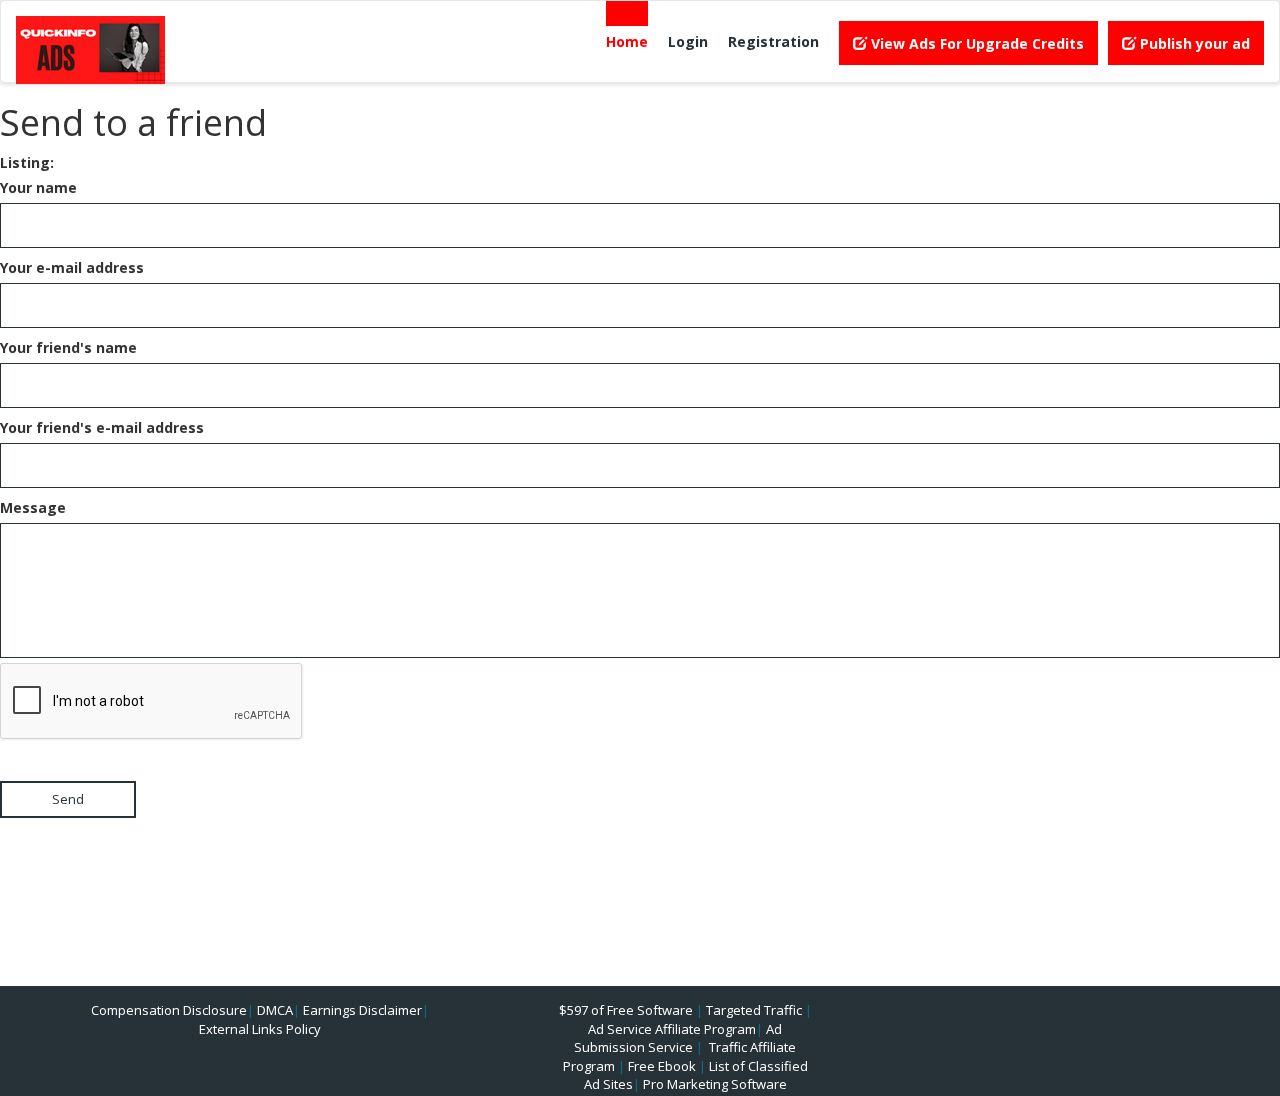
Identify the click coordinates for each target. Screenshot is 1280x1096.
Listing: (27, 162)
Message (33, 507)
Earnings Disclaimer (362, 1010)
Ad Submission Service (678, 1038)
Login (688, 41)
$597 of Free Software (626, 1010)
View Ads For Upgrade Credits (975, 43)
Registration (773, 41)
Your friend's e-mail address (102, 427)
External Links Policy (260, 1029)
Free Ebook (662, 1066)
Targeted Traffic (754, 1010)
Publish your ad (1193, 43)
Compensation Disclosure (169, 1010)
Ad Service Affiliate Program (672, 1029)
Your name (38, 187)
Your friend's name (68, 347)
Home (627, 41)
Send (68, 799)
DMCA (275, 1010)
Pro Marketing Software (715, 1084)
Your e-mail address (72, 267)
